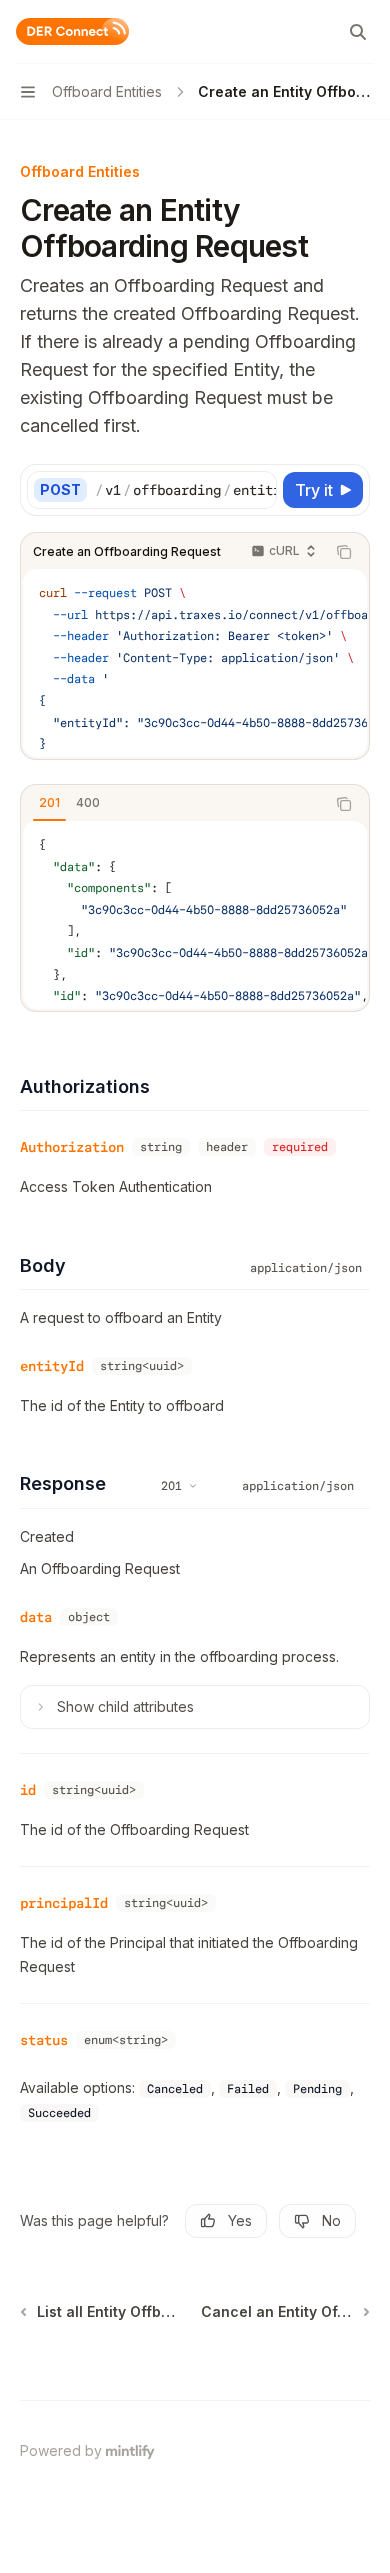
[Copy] (258, 490)
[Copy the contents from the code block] (344, 552)
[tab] (49, 803)
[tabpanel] (195, 915)
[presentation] (185, 490)
